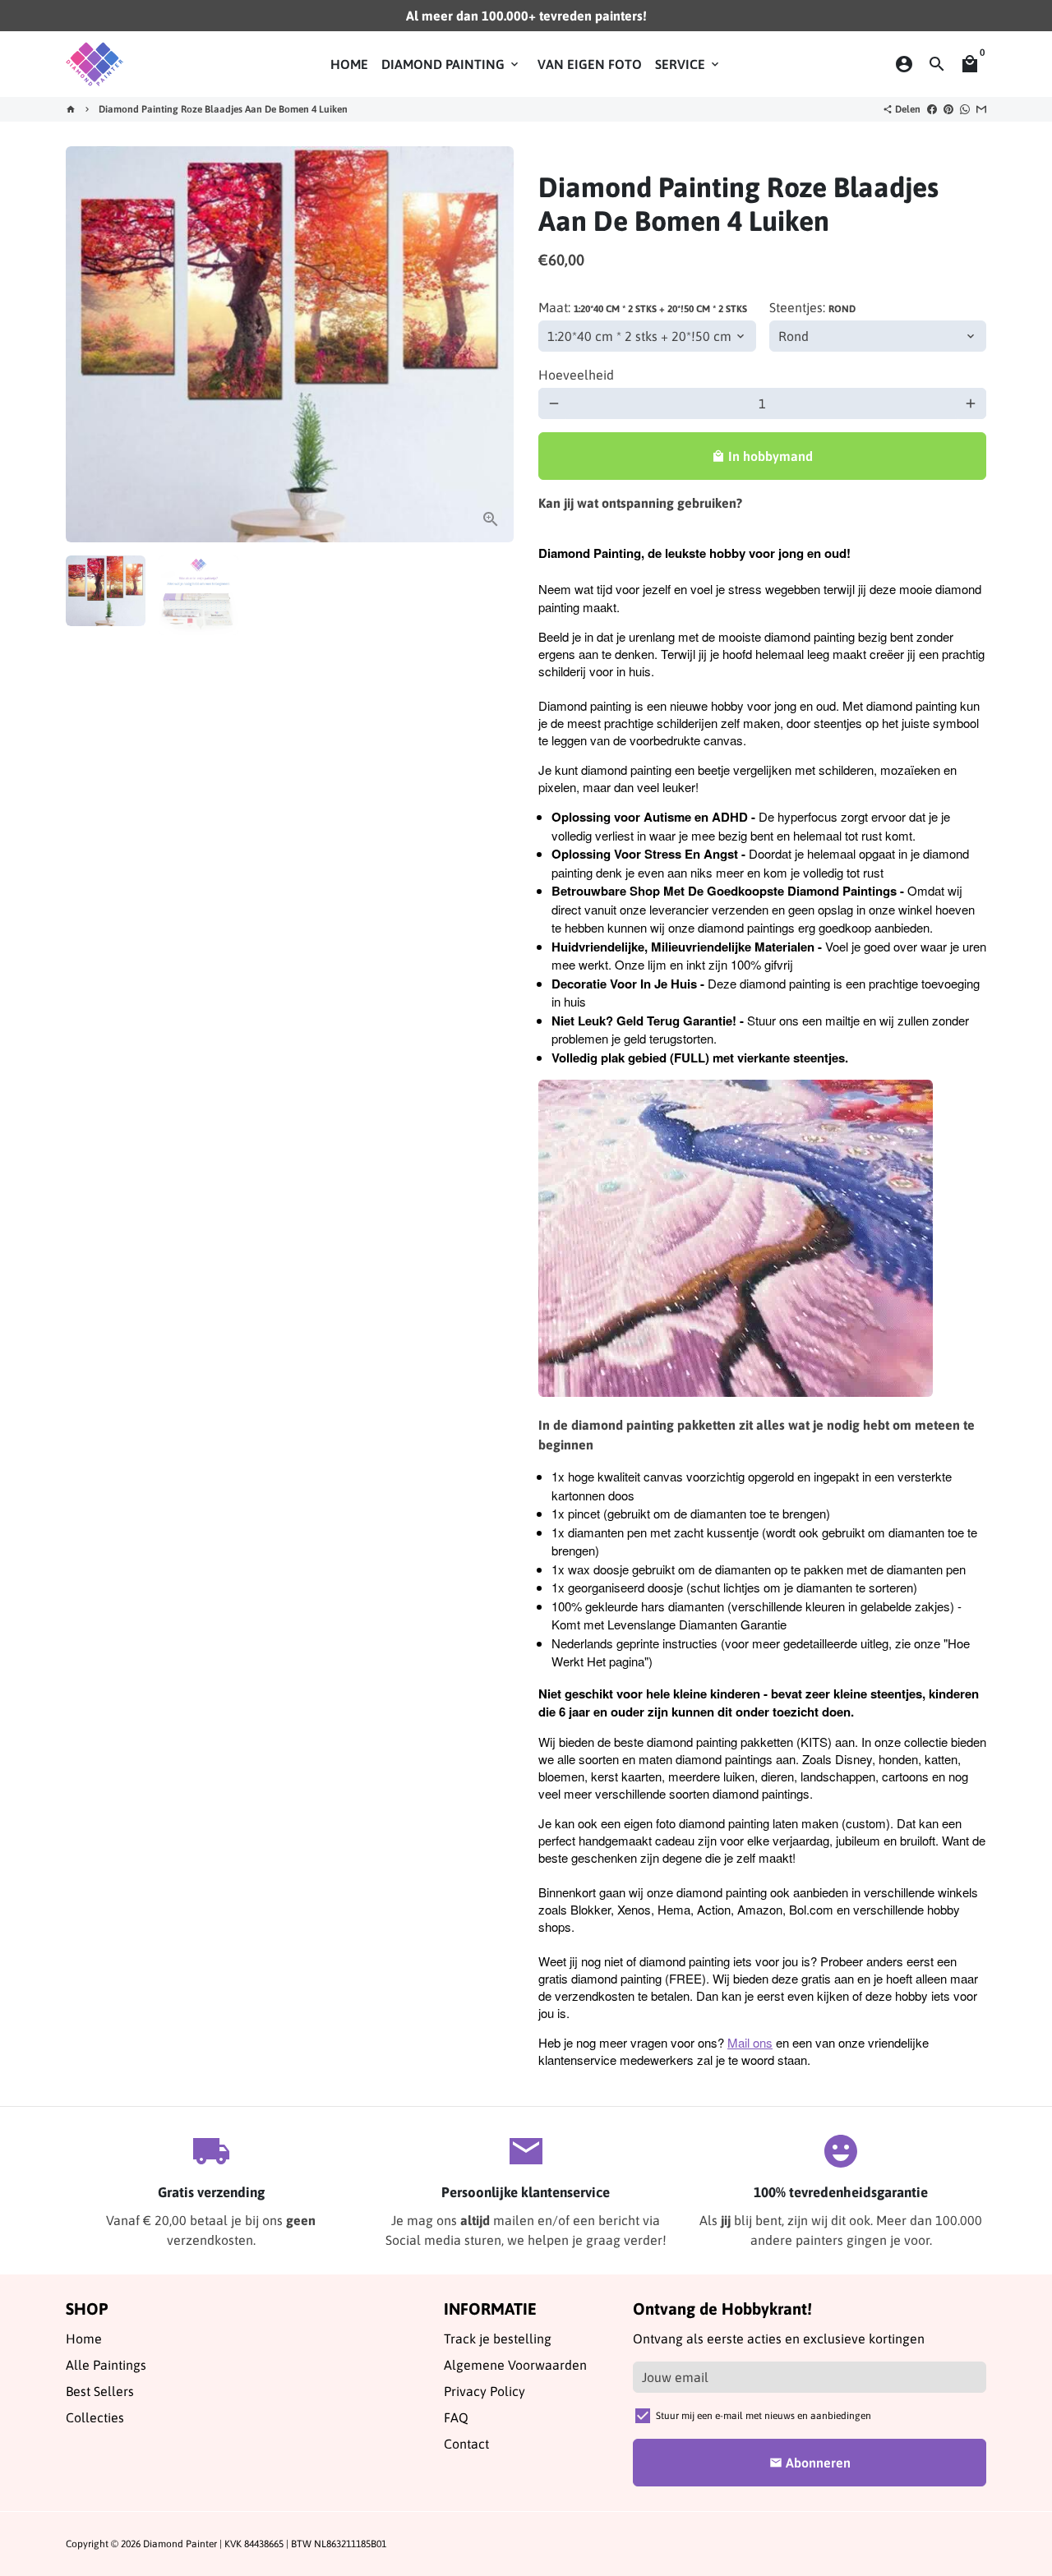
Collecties (95, 2417)
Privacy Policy (484, 2391)
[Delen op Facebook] (932, 109)
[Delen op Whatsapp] (965, 109)
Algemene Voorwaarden (515, 2365)
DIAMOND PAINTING (451, 64)
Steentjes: (812, 307)
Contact (466, 2444)
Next (491, 344)
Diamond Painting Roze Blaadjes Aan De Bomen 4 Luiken (223, 109)
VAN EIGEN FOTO (590, 64)
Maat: (643, 307)
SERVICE (688, 64)
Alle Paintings (106, 2365)
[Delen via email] (981, 109)
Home (84, 2339)
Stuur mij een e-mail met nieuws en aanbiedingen (764, 2416)
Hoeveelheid (576, 375)
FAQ (456, 2417)
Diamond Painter (180, 2544)
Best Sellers (100, 2391)
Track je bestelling (498, 2339)
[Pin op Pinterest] (948, 109)
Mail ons (750, 2042)
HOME (349, 64)
